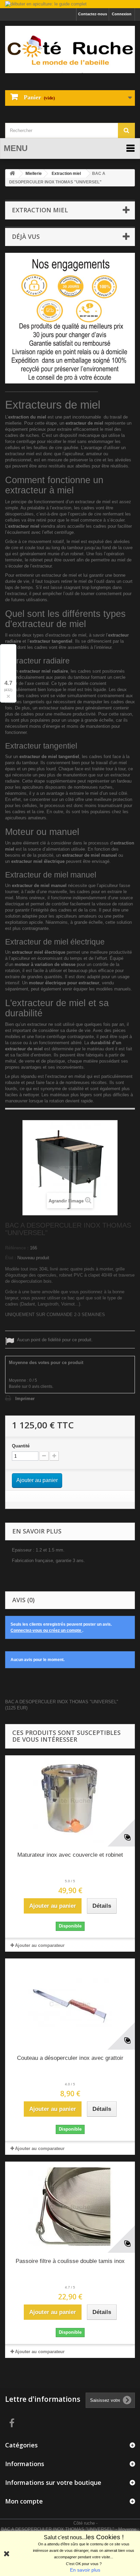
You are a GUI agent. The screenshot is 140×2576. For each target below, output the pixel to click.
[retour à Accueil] (12, 174)
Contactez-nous (93, 14)
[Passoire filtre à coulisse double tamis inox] (70, 2207)
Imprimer (25, 1399)
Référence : (17, 1248)
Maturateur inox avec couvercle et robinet (70, 1855)
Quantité (21, 1446)
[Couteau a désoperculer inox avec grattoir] (70, 2004)
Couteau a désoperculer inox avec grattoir (70, 2058)
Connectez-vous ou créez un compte (46, 1630)
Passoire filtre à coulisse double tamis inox (70, 2261)
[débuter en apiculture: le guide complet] (70, 5)
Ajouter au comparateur (40, 1945)
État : (11, 1258)
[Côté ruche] (70, 49)
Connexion (122, 14)
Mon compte (24, 2501)
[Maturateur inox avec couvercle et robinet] (70, 1801)
